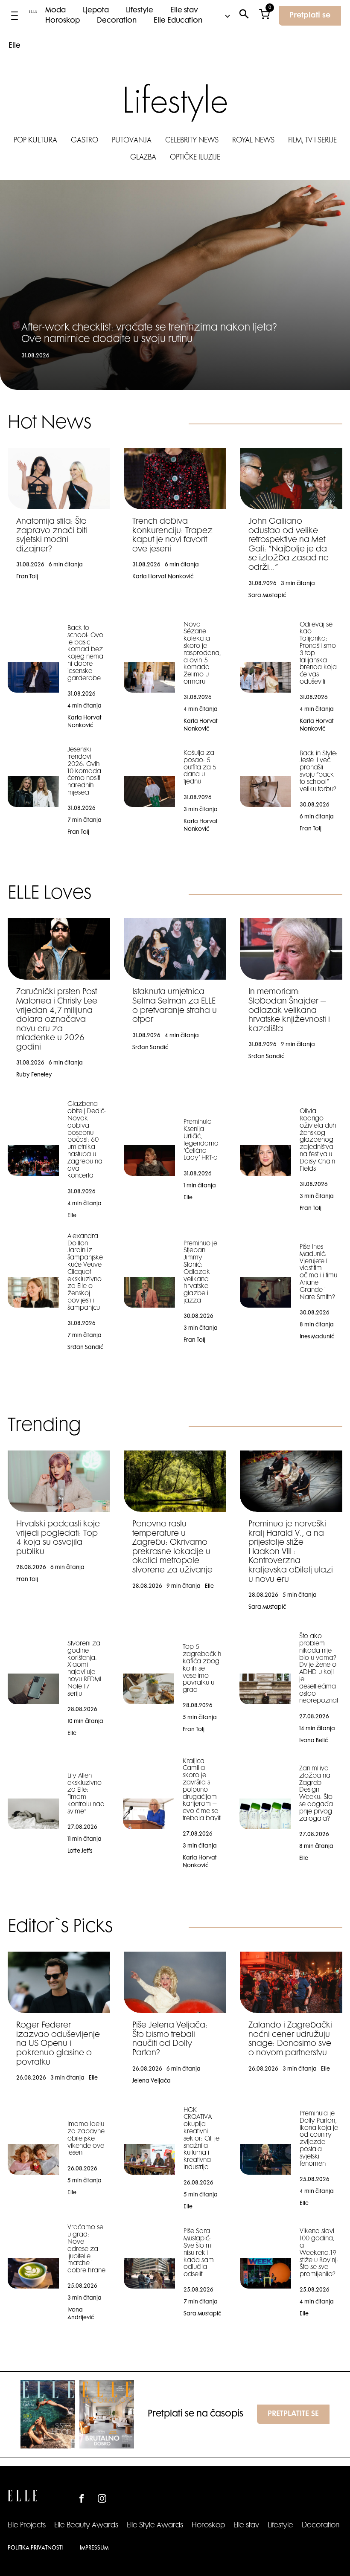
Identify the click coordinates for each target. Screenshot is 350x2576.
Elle (15, 46)
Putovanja (132, 141)
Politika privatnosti (35, 2548)
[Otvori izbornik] (15, 16)
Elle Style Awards (155, 2526)
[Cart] (264, 16)
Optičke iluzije (195, 158)
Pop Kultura (35, 141)
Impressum (94, 2548)
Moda (55, 11)
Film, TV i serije (312, 141)
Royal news (253, 141)
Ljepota (96, 11)
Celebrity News (192, 141)
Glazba (143, 158)
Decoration (117, 21)
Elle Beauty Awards (86, 2526)
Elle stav (184, 11)
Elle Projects (27, 2526)
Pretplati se (310, 16)
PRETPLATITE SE (293, 2414)
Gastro (85, 141)
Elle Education (178, 21)
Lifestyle (140, 11)
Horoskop (63, 21)
